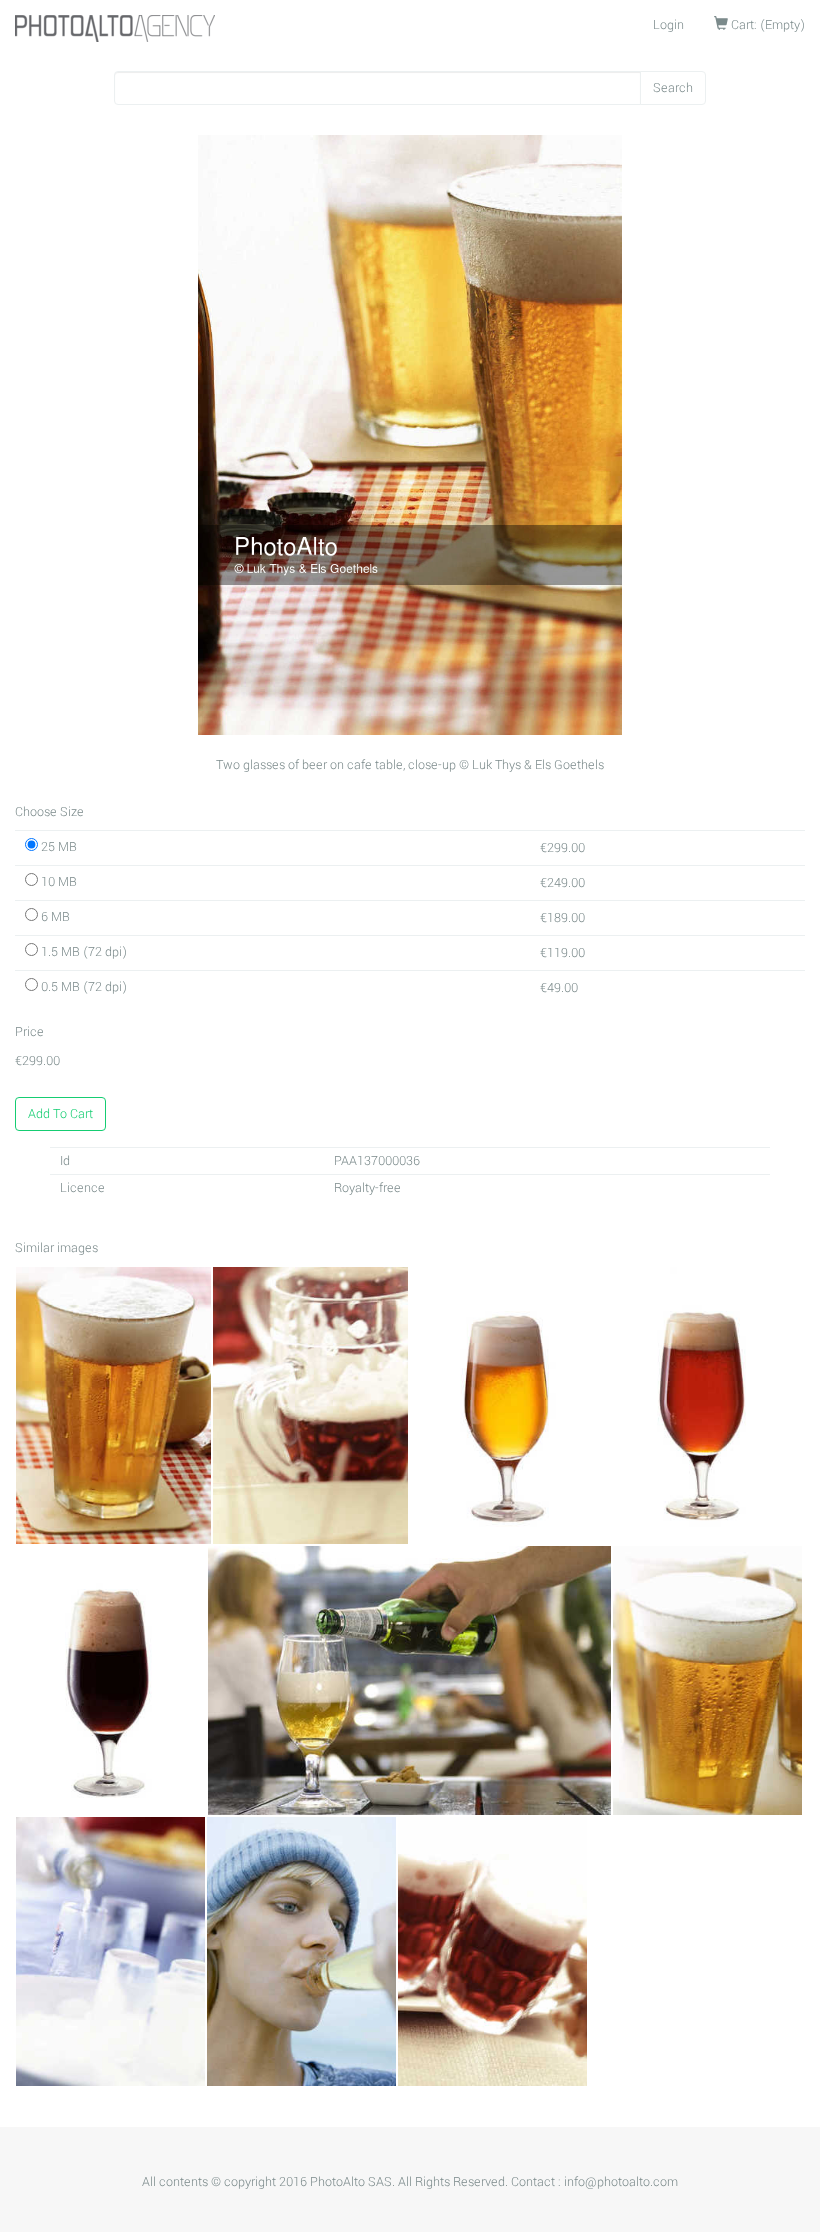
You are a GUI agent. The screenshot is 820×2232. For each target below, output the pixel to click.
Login (668, 25)
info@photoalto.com (621, 2182)
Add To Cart (60, 1114)
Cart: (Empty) (766, 25)
